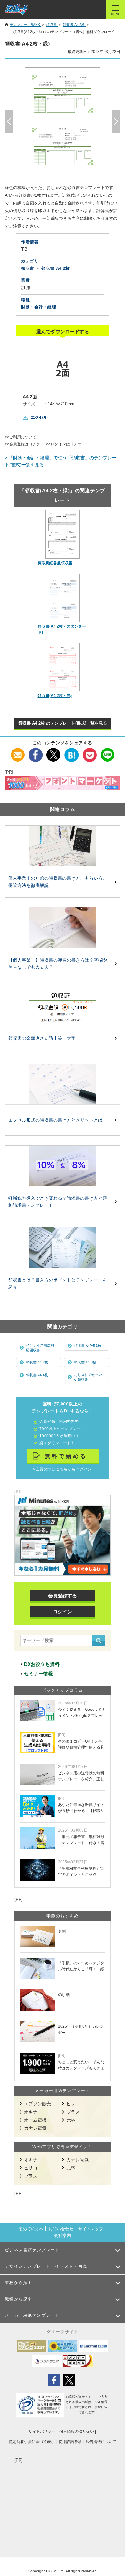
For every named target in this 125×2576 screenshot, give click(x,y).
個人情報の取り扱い (77, 2431)
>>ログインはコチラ (64, 444)
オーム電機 (35, 2120)
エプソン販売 (37, 2104)
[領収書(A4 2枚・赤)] (63, 667)
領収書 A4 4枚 (37, 1375)
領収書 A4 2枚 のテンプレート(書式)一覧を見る (63, 723)
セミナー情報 (38, 1673)
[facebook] (36, 751)
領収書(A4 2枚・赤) (55, 696)
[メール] (18, 751)
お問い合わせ (61, 2229)
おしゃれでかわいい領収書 (88, 1377)
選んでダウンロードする (63, 331)
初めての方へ (31, 2229)
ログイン (63, 1612)
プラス (73, 2112)
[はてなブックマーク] (72, 751)
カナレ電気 (35, 2128)
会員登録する (63, 1596)
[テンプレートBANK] (17, 10)
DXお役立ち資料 (42, 1664)
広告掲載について (101, 2442)
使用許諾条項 (70, 2442)
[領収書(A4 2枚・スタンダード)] (63, 598)
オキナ (31, 2112)
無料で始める (66, 1456)
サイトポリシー (42, 2431)
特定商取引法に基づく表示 (32, 2442)
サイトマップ (91, 2229)
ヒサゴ (73, 2104)
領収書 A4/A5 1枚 (88, 1346)
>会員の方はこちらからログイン (63, 1469)
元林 (71, 2120)
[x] (54, 751)
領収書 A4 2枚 (37, 1362)
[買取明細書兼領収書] (63, 534)
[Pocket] (90, 751)
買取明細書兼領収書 (55, 563)
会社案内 (63, 2236)
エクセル (39, 417)
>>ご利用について (21, 437)
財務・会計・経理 (39, 307)
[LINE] (108, 751)
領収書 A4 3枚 (85, 1362)
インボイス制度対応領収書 (40, 1348)
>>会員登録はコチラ (22, 444)
